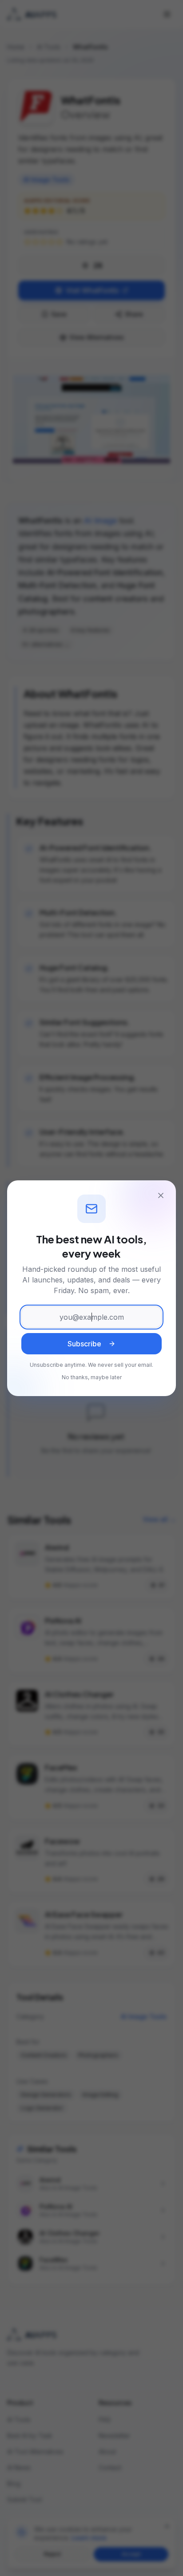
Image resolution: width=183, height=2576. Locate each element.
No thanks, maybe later (92, 1377)
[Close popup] (161, 1195)
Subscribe (84, 1344)
